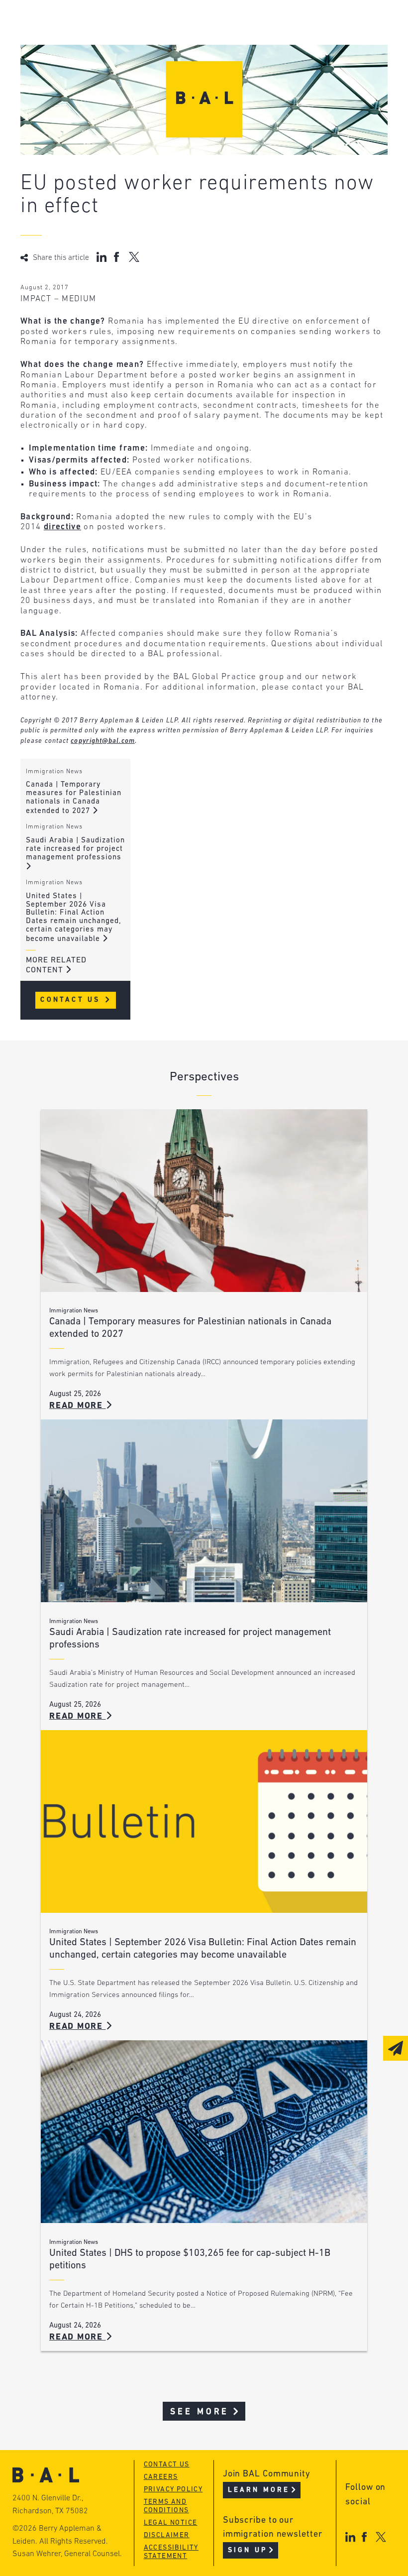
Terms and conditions (166, 2506)
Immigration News (54, 772)
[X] (381, 2537)
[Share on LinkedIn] (102, 257)
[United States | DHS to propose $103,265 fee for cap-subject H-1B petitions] (204, 2132)
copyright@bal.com (103, 741)
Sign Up (248, 2550)
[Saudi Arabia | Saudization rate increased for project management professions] (204, 1511)
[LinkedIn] (350, 2537)
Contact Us (72, 1000)
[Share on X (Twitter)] (134, 257)
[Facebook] (364, 2537)
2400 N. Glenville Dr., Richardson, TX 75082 (50, 2505)
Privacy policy (173, 2490)
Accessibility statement (171, 2552)
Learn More (259, 2490)
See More (200, 2412)
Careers (161, 2477)
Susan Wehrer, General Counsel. (67, 2554)
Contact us (167, 2465)
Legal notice (171, 2523)
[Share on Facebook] (118, 257)
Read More (78, 1406)
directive (62, 527)
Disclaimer (167, 2535)
